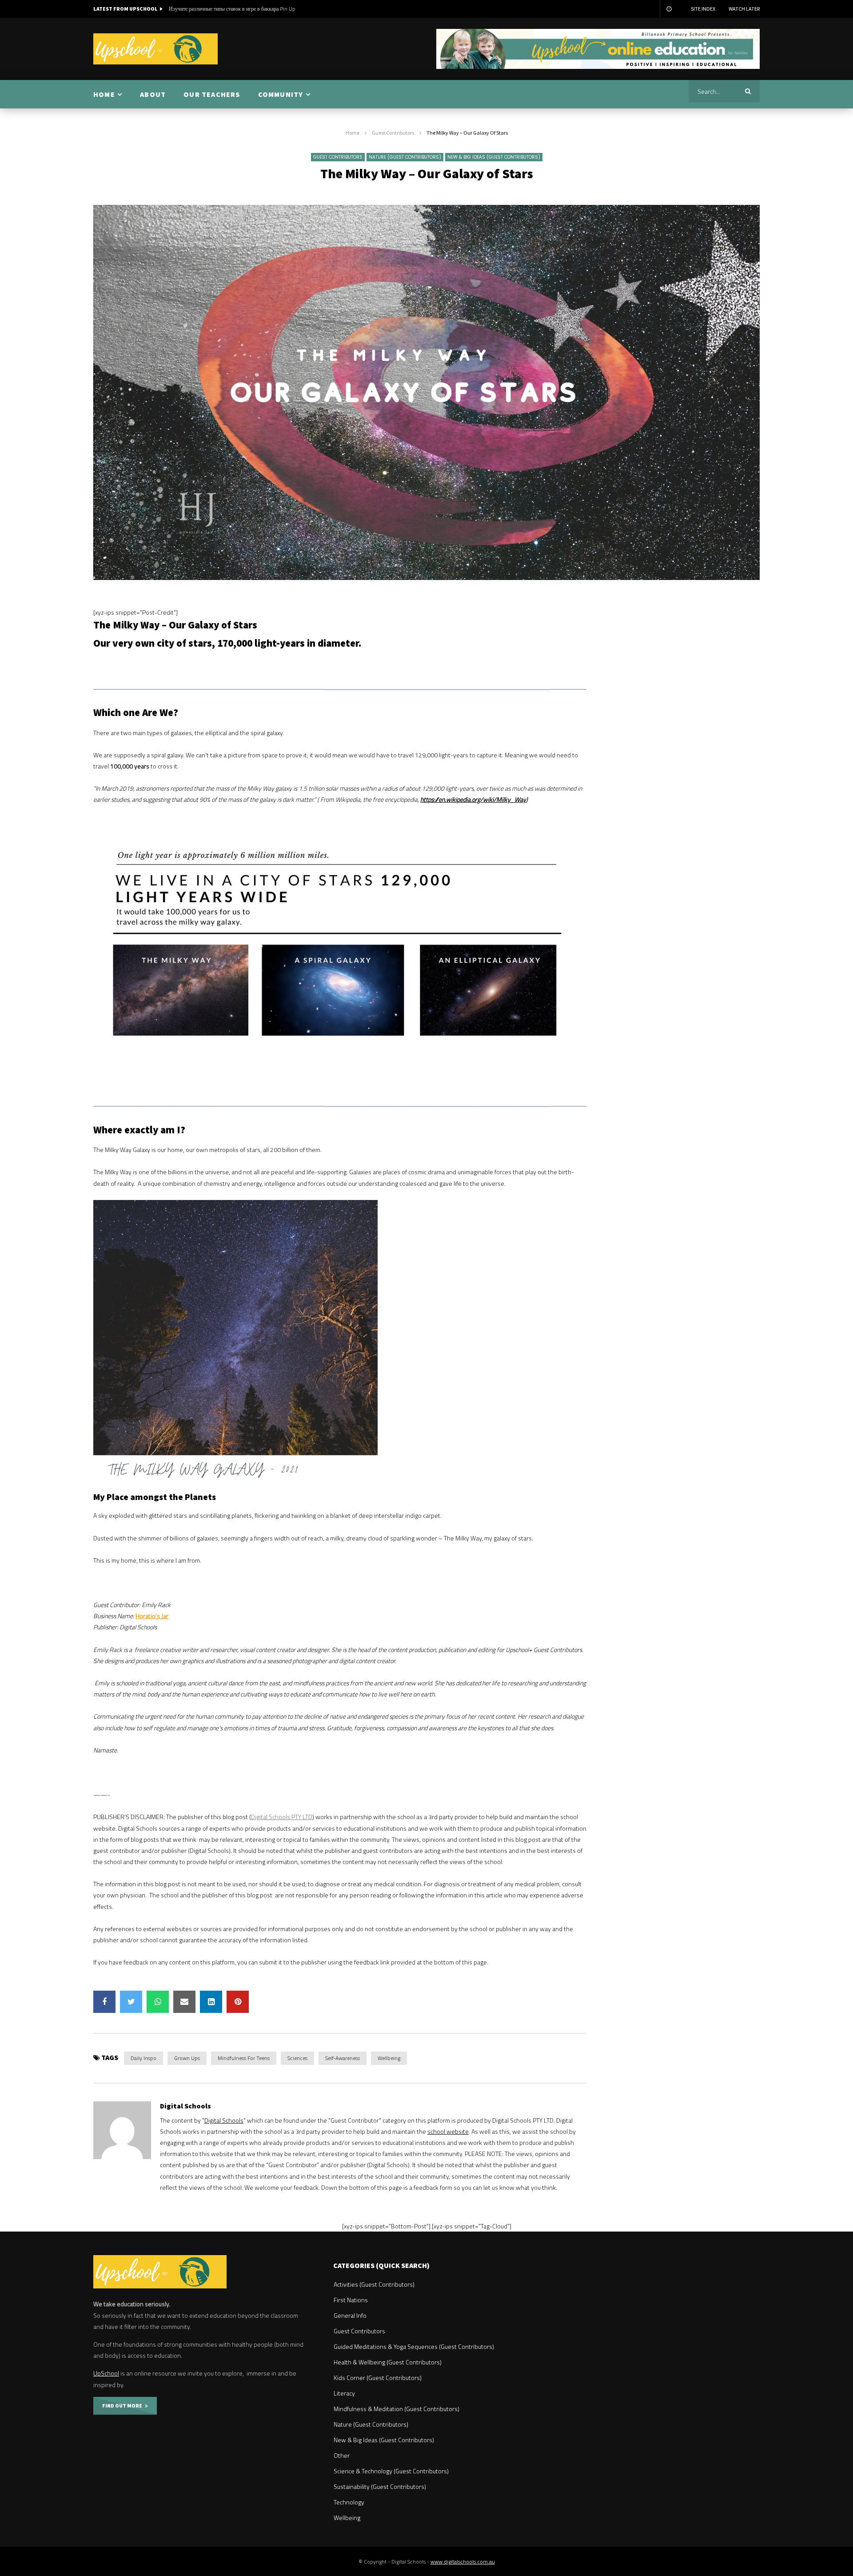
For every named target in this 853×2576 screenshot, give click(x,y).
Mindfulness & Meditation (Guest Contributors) (397, 2409)
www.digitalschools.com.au (463, 2562)
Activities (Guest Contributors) (374, 2284)
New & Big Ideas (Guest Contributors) (494, 157)
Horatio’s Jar (152, 1616)
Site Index (703, 9)
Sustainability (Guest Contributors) (380, 2486)
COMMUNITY (281, 94)
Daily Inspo (143, 2058)
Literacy (344, 2393)
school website (448, 2131)
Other (342, 2455)
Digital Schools (185, 2106)
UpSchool (106, 2373)
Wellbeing (389, 2058)
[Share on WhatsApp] (158, 2002)
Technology (349, 2502)
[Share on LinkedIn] (211, 2002)
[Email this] (184, 2002)
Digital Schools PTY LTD (282, 1817)
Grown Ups (187, 2058)
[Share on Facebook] (104, 2002)
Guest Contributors (393, 133)
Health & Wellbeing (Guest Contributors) (388, 2362)
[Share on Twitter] (131, 2002)
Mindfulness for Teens (244, 2058)
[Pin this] (238, 2002)
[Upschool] (155, 49)
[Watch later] (669, 9)
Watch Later (744, 9)
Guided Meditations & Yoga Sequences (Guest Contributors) (414, 2346)
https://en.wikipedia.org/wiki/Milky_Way (473, 799)
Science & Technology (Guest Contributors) (391, 2471)
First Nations (351, 2300)
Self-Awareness (343, 2058)
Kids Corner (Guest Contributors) (378, 2378)
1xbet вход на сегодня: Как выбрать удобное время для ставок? (240, 9)
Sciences (297, 2058)
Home (353, 133)
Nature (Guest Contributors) (405, 157)
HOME (104, 94)
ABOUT (153, 94)
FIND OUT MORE (124, 2406)
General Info (350, 2315)
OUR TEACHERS (212, 94)
